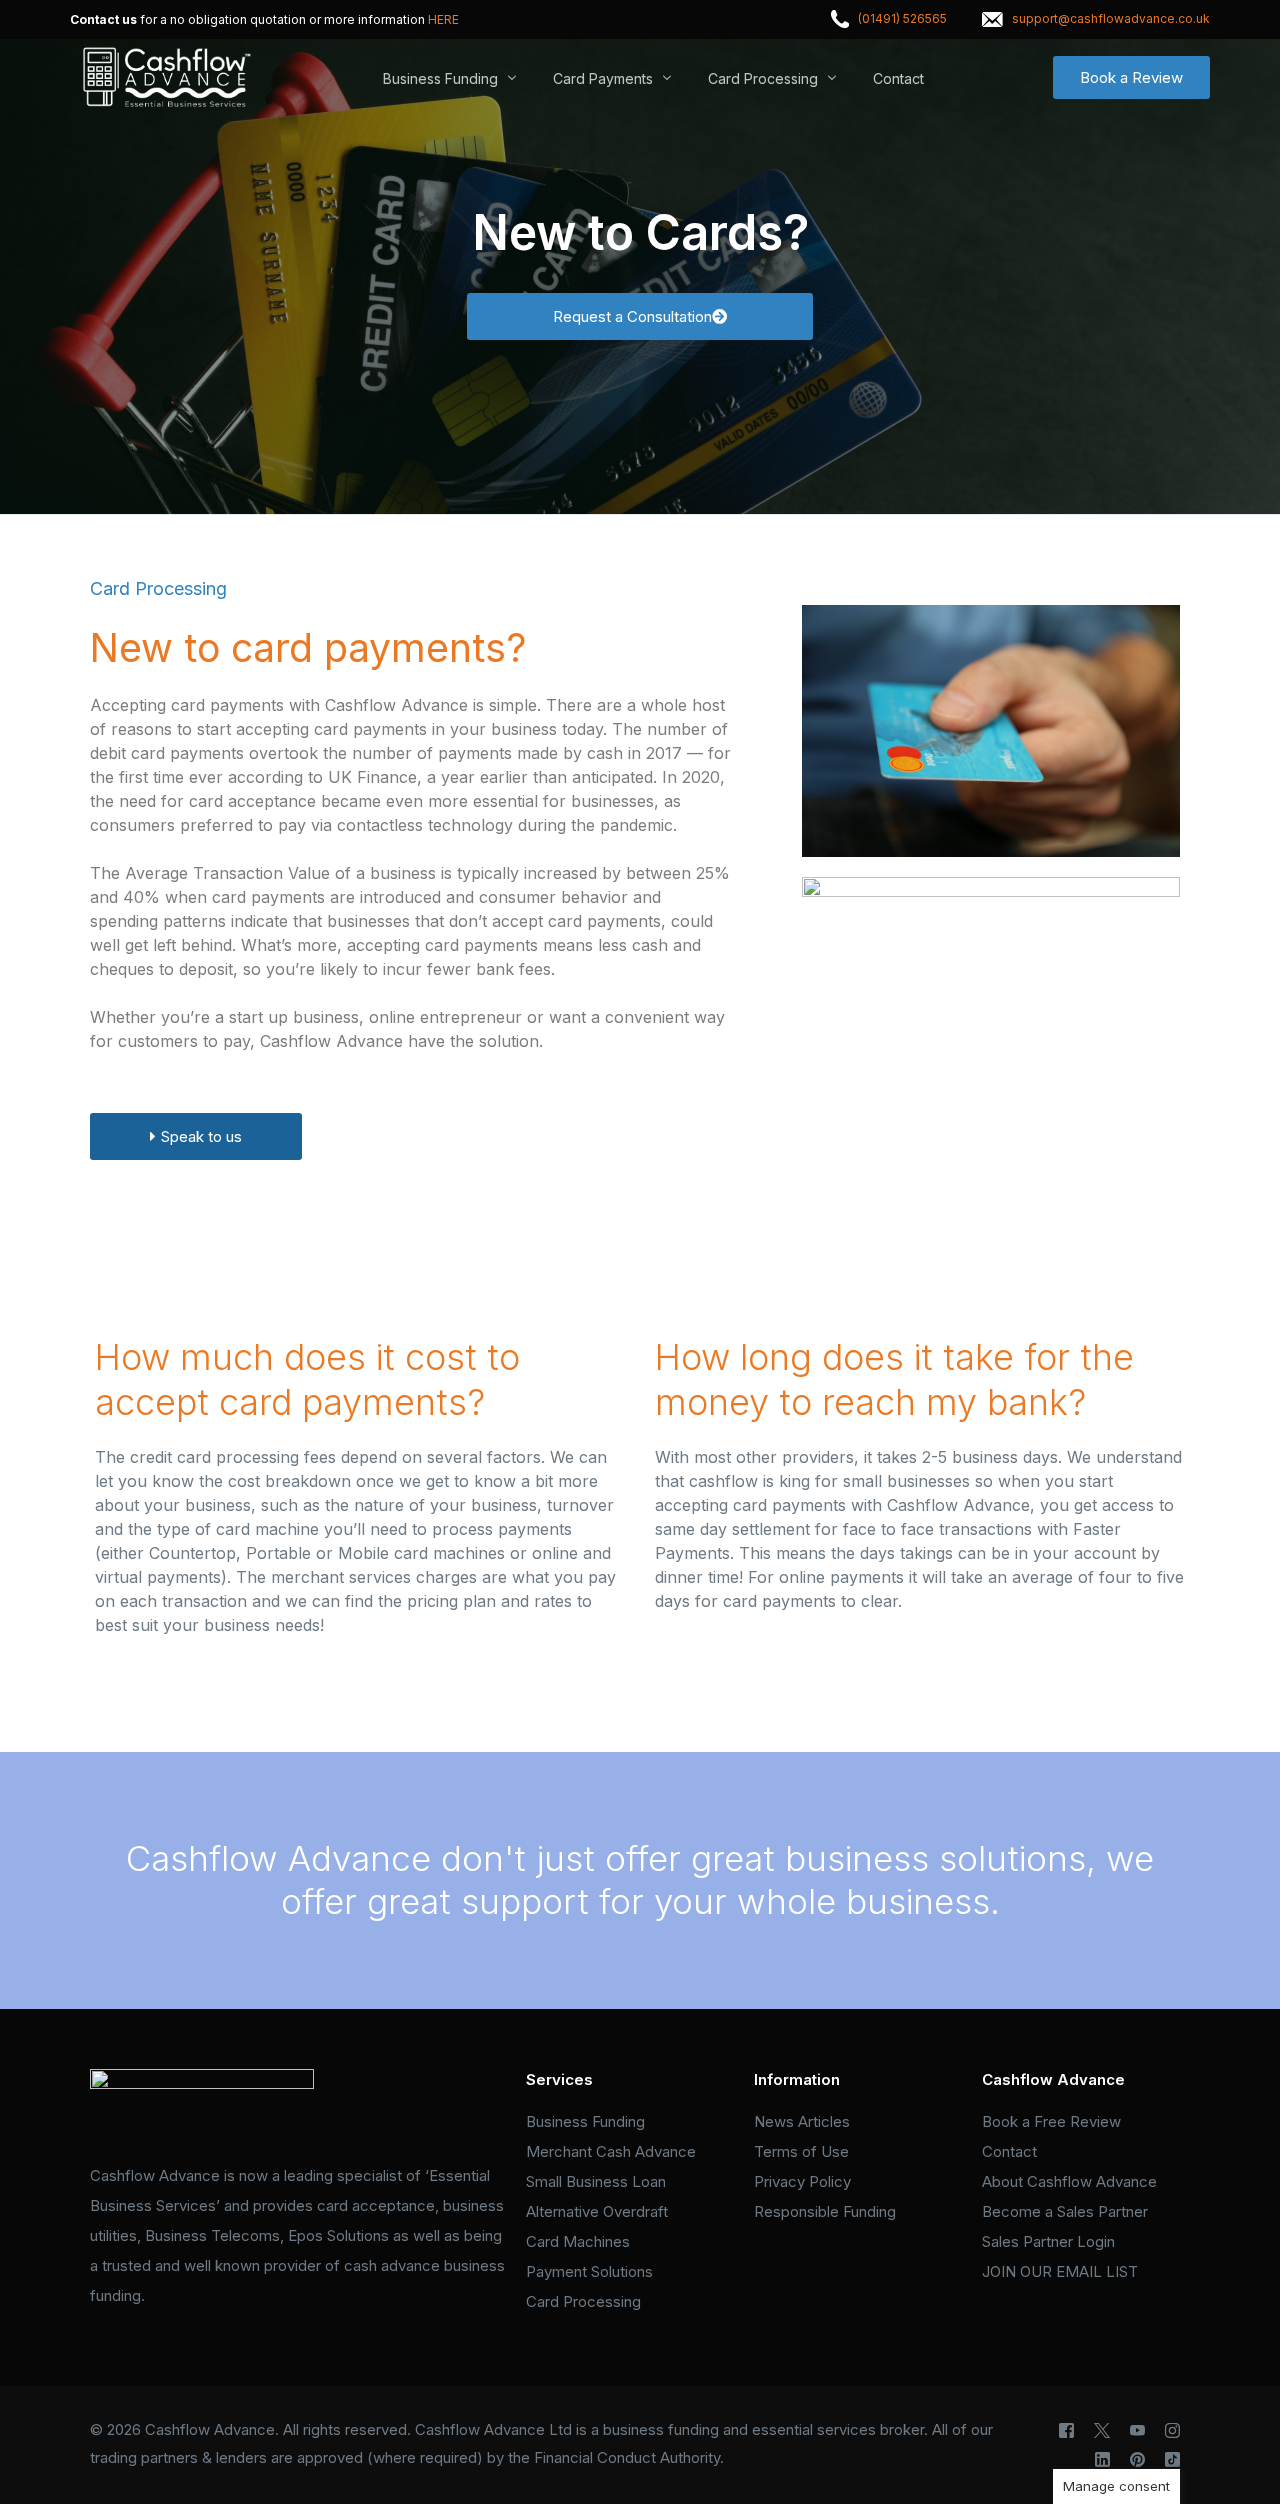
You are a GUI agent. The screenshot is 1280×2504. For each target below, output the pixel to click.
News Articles (802, 2121)
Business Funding (585, 2121)
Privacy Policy (802, 2181)
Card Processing (583, 2301)
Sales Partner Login (1048, 2241)
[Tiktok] (1172, 2459)
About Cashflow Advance (1069, 2181)
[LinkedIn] (1102, 2459)
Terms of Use (801, 2151)
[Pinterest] (1137, 2459)
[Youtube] (1137, 2430)
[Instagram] (1172, 2430)
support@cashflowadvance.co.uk (1111, 19)
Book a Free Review (1051, 2121)
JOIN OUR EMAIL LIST (1060, 2271)
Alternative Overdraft (597, 2211)
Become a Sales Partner (1065, 2211)
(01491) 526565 (902, 19)
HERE (443, 20)
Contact (1009, 2151)
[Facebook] (1066, 2430)
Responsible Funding (825, 2211)
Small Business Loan (596, 2181)
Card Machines (578, 2241)
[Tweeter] (1102, 2430)
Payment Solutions (589, 2271)
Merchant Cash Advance (611, 2151)
